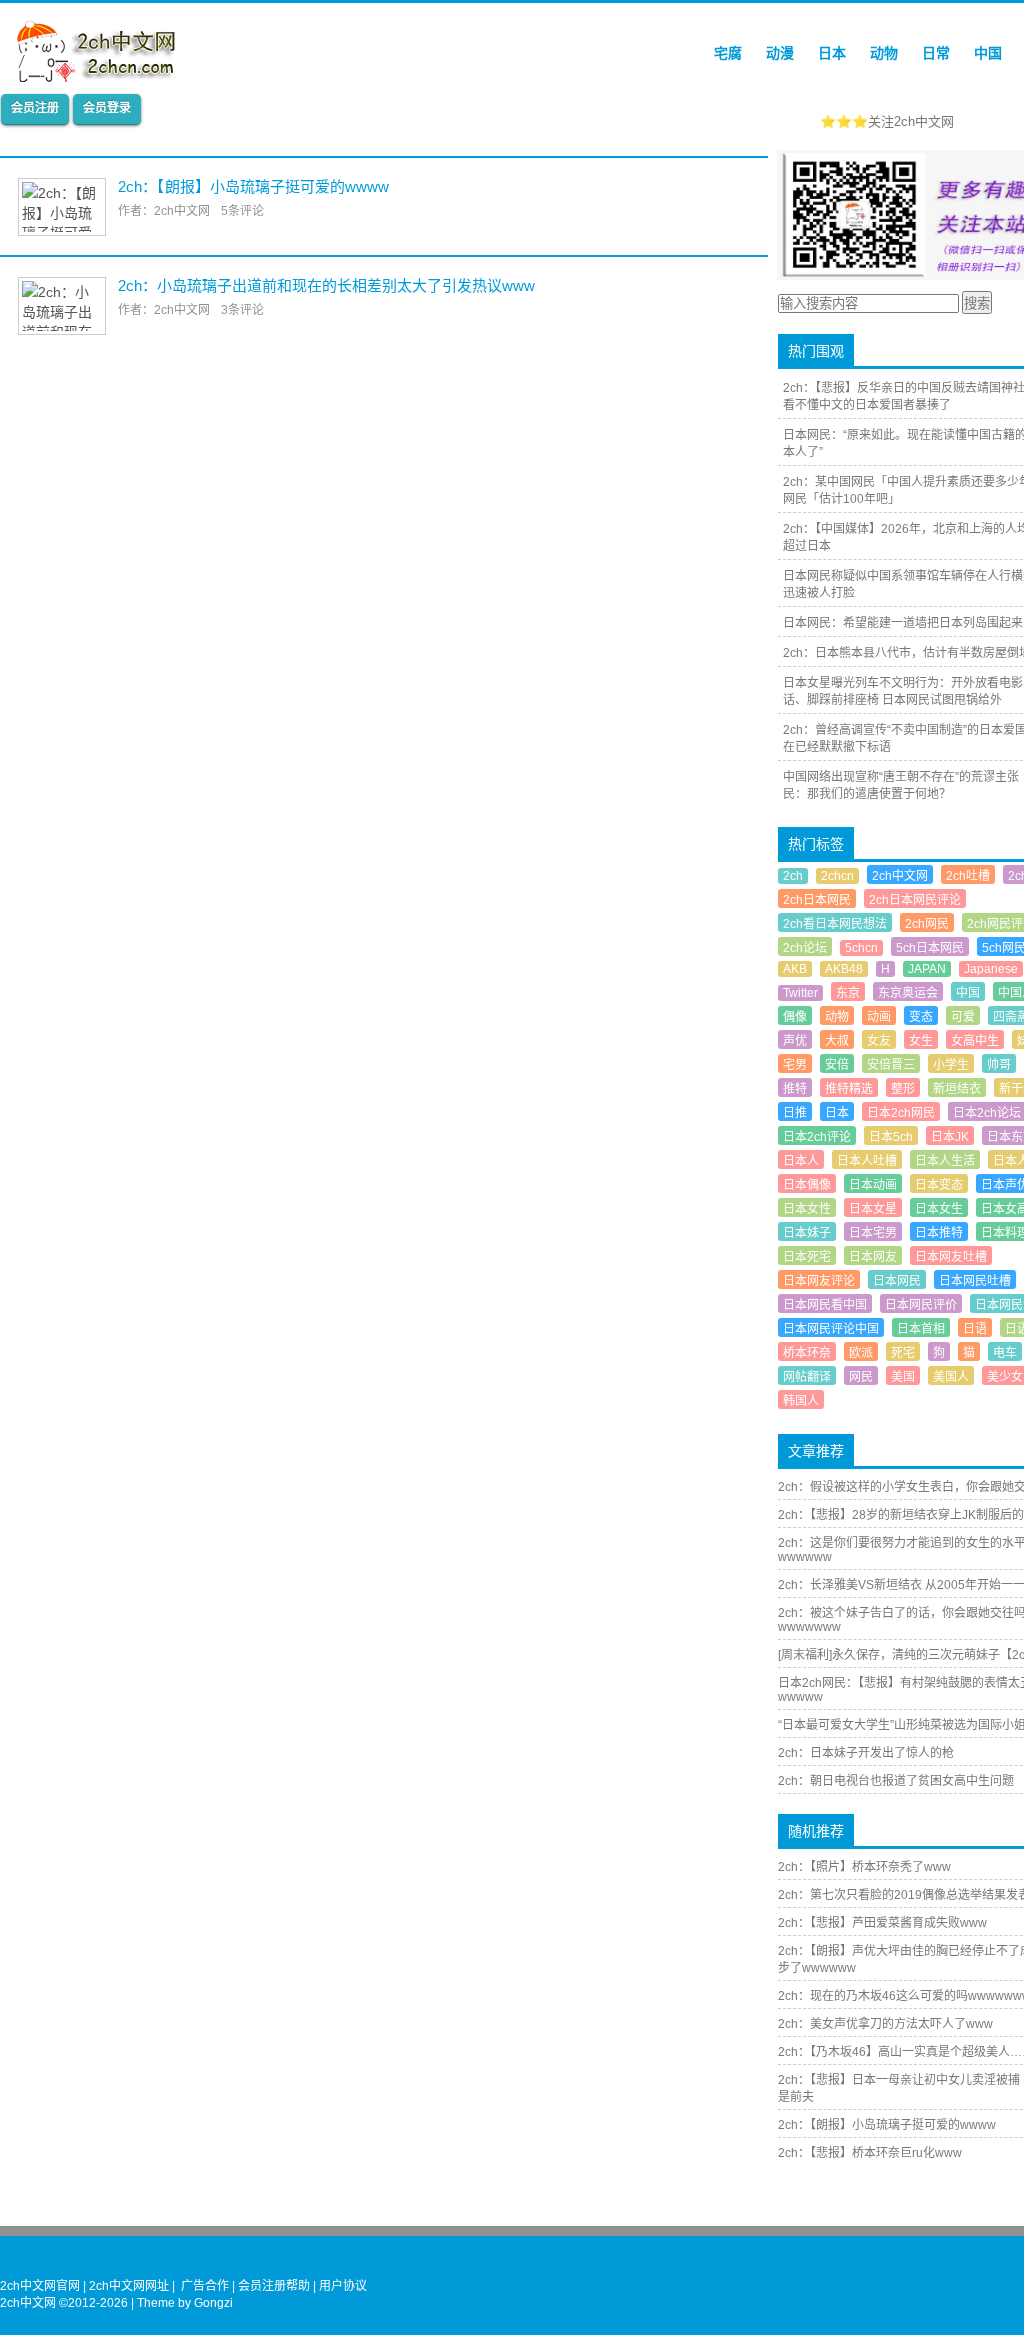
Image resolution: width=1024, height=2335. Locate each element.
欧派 (861, 1353)
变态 (921, 1017)
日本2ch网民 (901, 1113)
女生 (921, 1041)
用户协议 (343, 2286)
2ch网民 (927, 924)
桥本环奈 (807, 1353)
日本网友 (873, 1257)
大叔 (837, 1041)
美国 (903, 1377)
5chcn (861, 948)
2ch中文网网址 (129, 2286)
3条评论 (242, 310)
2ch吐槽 (968, 876)
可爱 (963, 1017)
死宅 (903, 1353)
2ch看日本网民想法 (835, 924)
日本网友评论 (819, 1281)
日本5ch (891, 1137)
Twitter (800, 993)
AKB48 (844, 969)
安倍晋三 (891, 1065)
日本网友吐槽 (951, 1257)
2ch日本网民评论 (915, 900)
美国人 (951, 1377)
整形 (903, 1089)
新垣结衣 (957, 1089)
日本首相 (921, 1329)
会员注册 (35, 108)
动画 (879, 1017)
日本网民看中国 (825, 1305)
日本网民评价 (921, 1305)
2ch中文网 (900, 876)
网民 (861, 1377)
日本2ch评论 (817, 1137)
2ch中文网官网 (40, 2286)
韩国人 (801, 1401)
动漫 (780, 53)
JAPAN (927, 969)
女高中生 (975, 1041)
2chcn (837, 876)
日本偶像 (807, 1185)
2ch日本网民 (817, 900)
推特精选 (849, 1089)
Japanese (991, 969)
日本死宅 (807, 1257)
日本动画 (873, 1185)
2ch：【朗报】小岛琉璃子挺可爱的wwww (253, 186)
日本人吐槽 (867, 1161)
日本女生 (939, 1209)
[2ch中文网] (101, 77)
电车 (1005, 1353)
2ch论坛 (805, 948)
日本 (832, 53)
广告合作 (205, 2286)
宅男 (795, 1065)
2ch (793, 876)
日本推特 (939, 1233)
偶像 (795, 1017)
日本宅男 (873, 1233)
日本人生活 (945, 1161)
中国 (988, 53)
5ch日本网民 (930, 948)
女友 (879, 1041)
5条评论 (242, 211)
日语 (975, 1329)
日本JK (950, 1137)
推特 (795, 1089)
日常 (936, 53)
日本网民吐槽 (975, 1281)
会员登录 (107, 108)
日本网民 (897, 1281)
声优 (795, 1041)
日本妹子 (807, 1233)
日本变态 (939, 1185)
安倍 (837, 1065)
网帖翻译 (807, 1377)
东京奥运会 (908, 993)
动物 (884, 53)
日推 (795, 1113)
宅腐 (728, 53)
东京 (848, 993)
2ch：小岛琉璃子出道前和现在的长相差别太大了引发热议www (326, 285)
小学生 (951, 1065)
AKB (795, 969)
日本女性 (807, 1209)
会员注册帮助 (274, 2286)
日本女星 (873, 1209)
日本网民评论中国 (831, 1329)
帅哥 (999, 1065)
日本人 (801, 1161)
